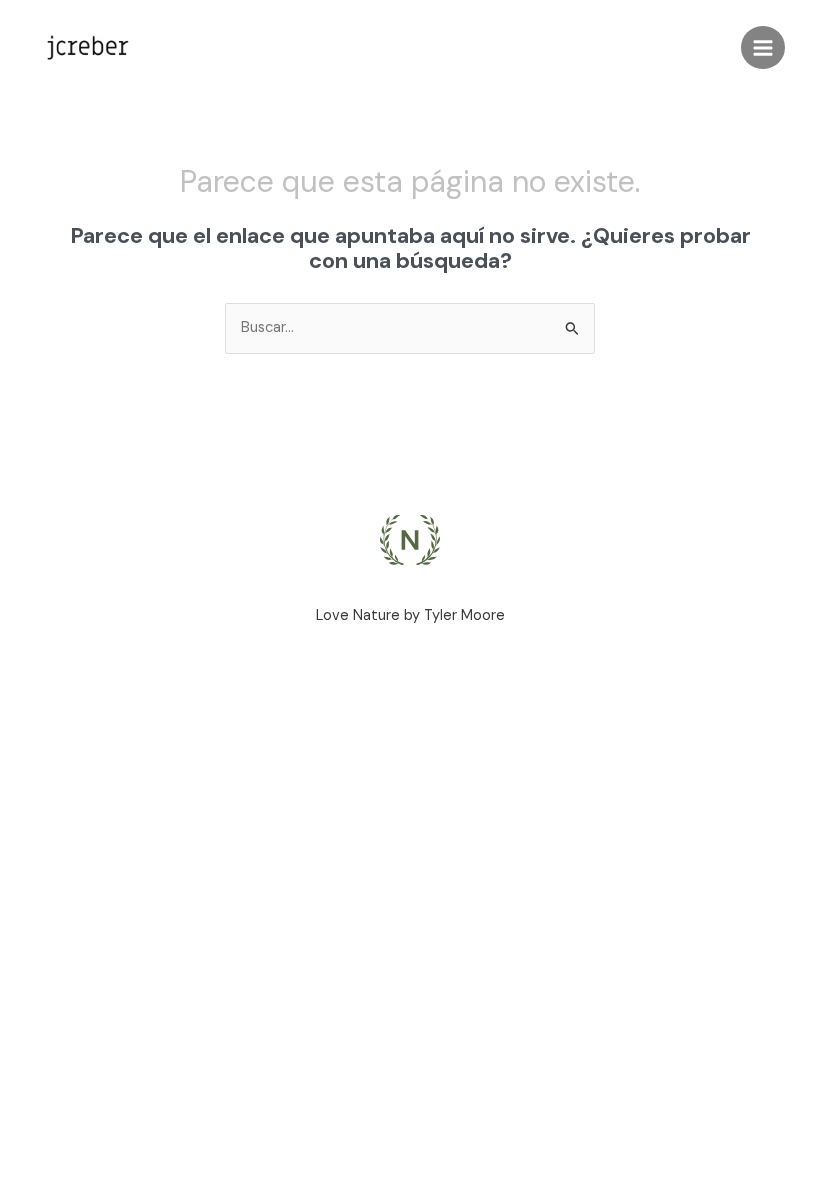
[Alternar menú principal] (763, 48)
